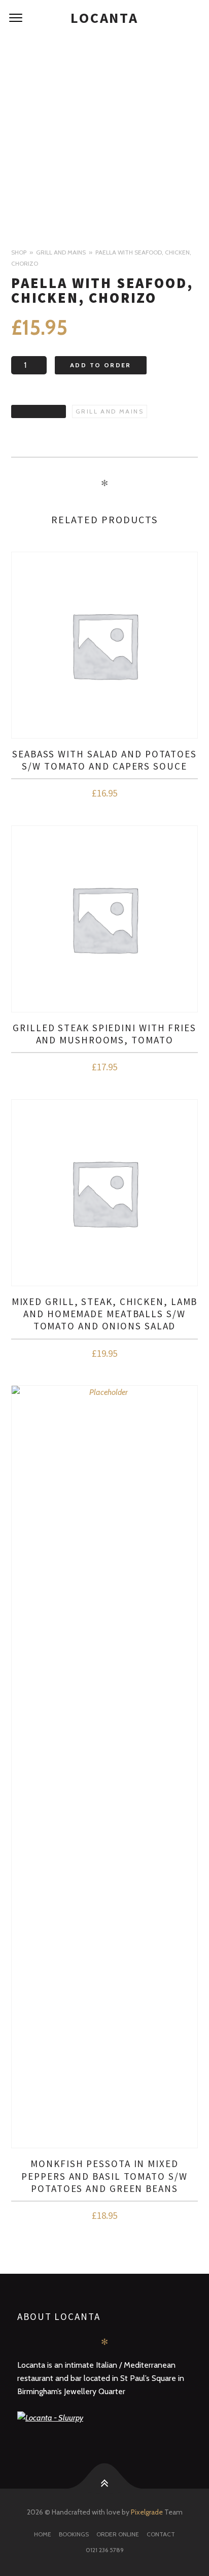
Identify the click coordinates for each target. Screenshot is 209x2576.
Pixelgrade (147, 2512)
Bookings (74, 2534)
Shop (19, 252)
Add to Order (101, 365)
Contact (161, 2534)
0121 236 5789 (105, 2550)
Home (43, 2534)
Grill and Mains (61, 252)
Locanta (104, 18)
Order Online (118, 2534)
